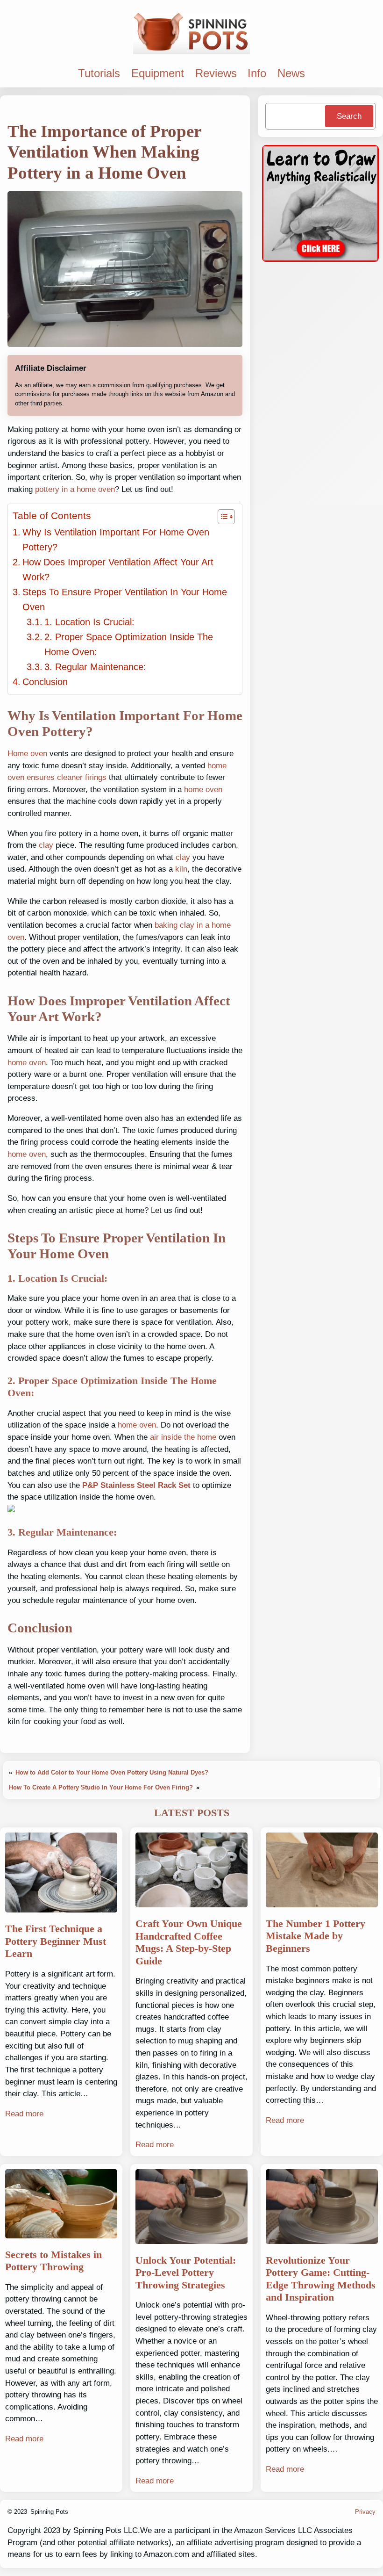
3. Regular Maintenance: (95, 667)
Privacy (365, 2512)
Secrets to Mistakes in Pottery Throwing (53, 2261)
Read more (24, 2114)
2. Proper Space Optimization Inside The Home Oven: (129, 644)
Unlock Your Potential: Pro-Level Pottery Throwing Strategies (186, 2273)
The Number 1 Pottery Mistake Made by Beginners (316, 1936)
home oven (203, 790)
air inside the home (183, 1437)
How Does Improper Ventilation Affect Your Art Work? (118, 570)
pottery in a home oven (75, 489)
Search (349, 116)
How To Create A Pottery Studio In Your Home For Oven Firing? (101, 1787)
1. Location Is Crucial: (89, 622)
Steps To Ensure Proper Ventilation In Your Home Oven (125, 599)
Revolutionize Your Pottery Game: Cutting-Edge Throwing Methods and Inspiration (321, 2279)
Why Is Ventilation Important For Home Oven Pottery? (116, 540)
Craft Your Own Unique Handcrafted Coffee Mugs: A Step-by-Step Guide (189, 1942)
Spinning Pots (49, 2512)
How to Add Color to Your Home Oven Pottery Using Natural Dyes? (112, 1772)
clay (46, 845)
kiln (181, 869)
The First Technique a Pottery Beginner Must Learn (56, 1941)
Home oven (27, 754)
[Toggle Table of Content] (222, 517)
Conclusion (45, 682)
